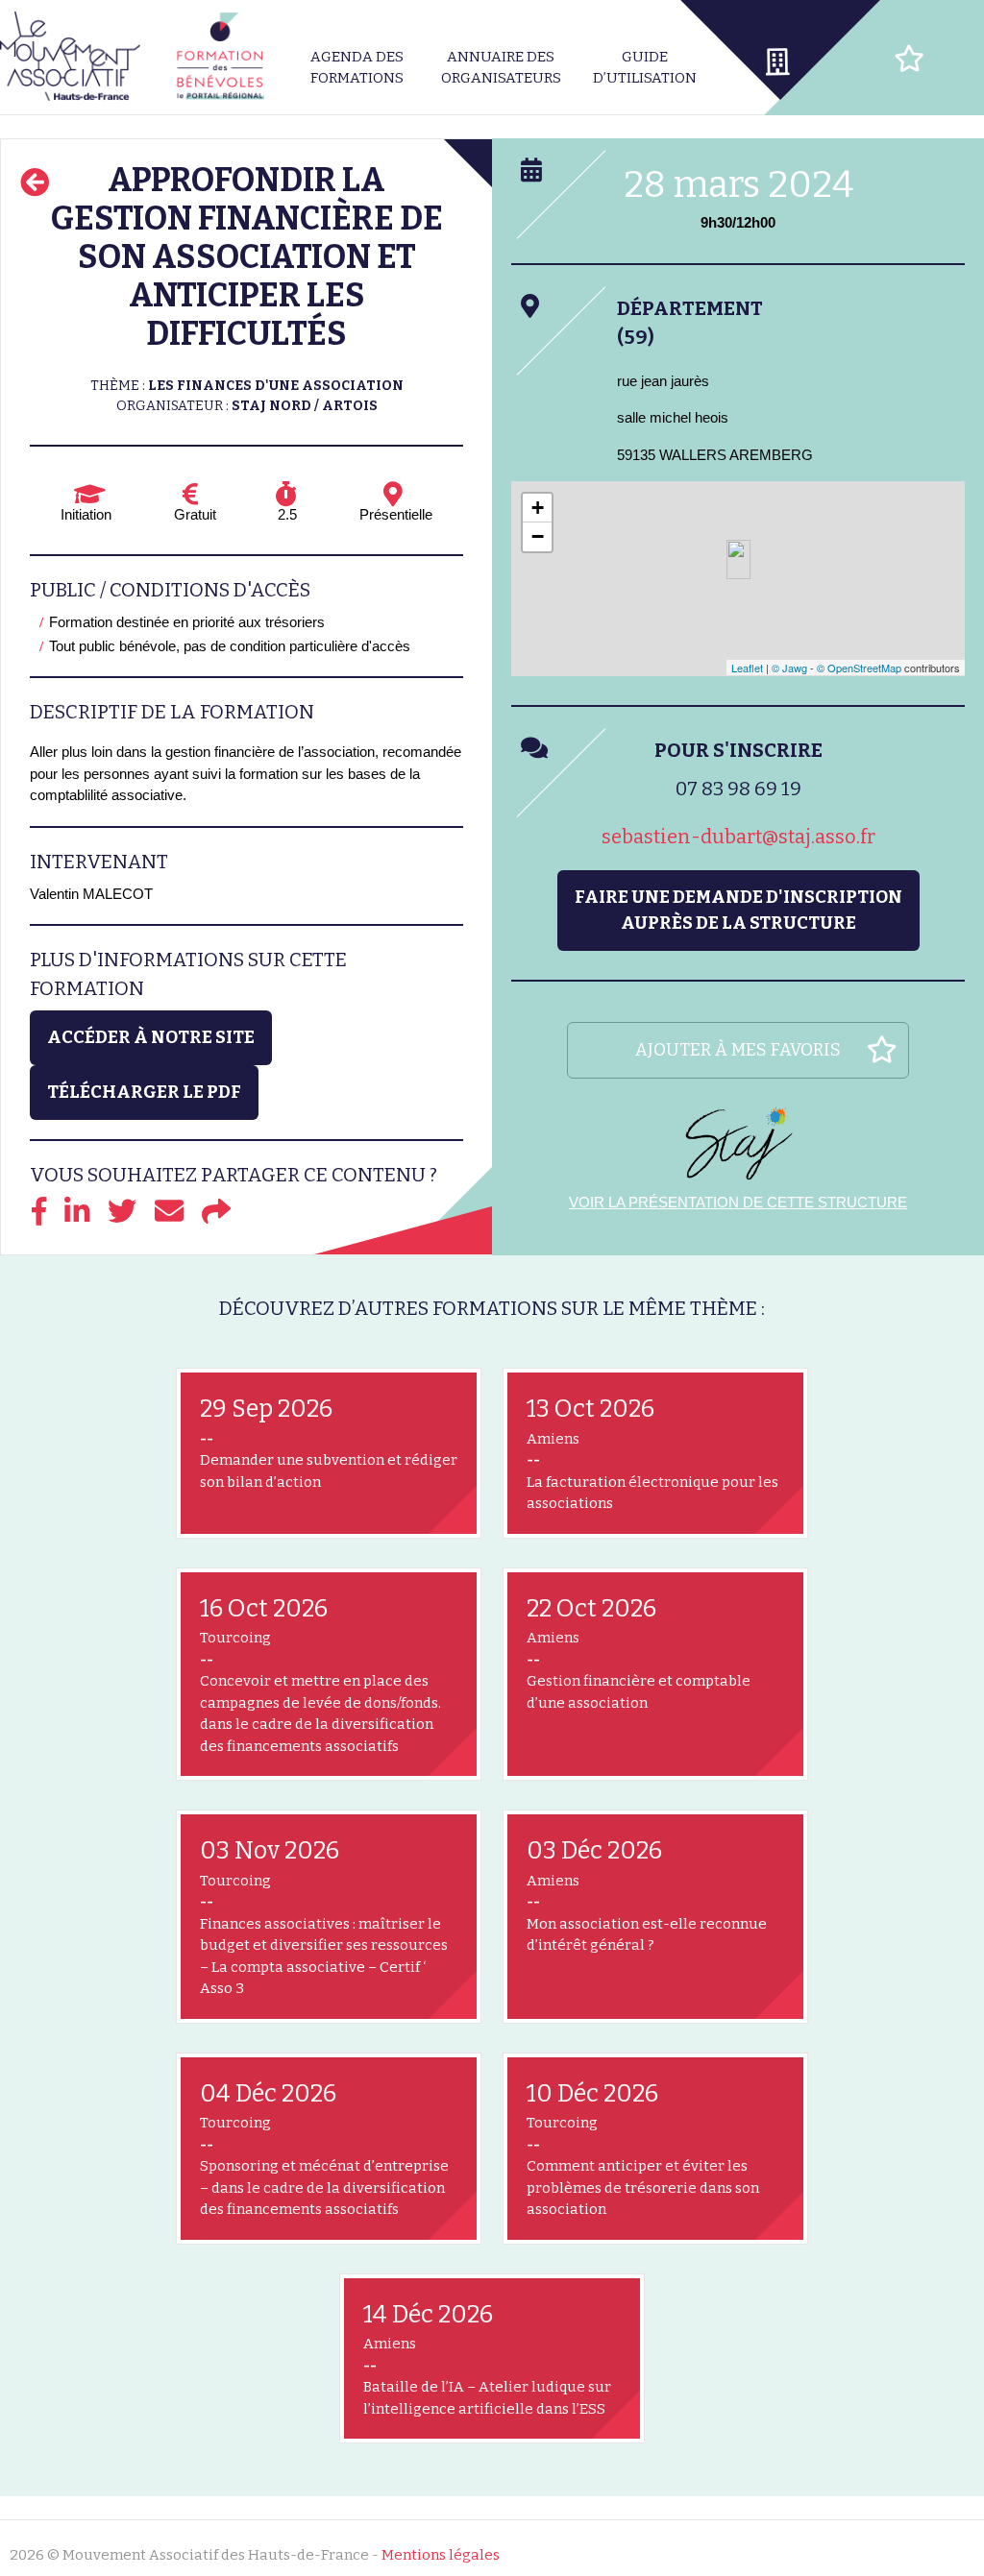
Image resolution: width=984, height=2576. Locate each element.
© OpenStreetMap (859, 668)
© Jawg (789, 668)
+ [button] (538, 508)
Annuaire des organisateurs (501, 68)
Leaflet (747, 668)
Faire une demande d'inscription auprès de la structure (738, 910)
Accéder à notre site (151, 1037)
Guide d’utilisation (645, 68)
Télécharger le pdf (144, 1092)
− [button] (538, 536)
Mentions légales (441, 2555)
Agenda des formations (357, 68)
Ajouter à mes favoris (738, 1050)
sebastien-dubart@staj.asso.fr (738, 837)
